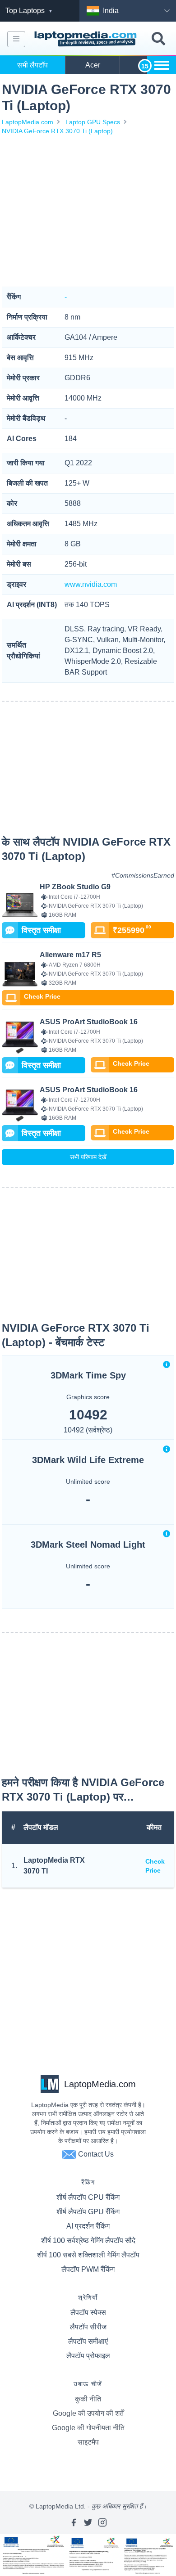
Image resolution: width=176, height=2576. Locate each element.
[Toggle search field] (158, 39)
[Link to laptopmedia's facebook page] (74, 2522)
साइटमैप (88, 2442)
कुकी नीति (88, 2399)
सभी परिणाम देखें (88, 1157)
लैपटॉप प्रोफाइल (88, 2356)
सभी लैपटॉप (32, 65)
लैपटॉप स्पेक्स (88, 2313)
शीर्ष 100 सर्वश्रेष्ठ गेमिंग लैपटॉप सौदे (88, 2240)
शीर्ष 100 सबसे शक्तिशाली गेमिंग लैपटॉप (88, 2255)
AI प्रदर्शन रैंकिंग (88, 2226)
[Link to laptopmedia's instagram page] (102, 2522)
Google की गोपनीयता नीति (88, 2428)
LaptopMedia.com (28, 122)
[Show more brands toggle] (162, 65)
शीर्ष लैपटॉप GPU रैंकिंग (88, 2212)
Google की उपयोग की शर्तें (88, 2413)
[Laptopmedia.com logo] (87, 39)
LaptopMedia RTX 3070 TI (54, 1866)
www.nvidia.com (91, 584)
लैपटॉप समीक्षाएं (88, 2341)
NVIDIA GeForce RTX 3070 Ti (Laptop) (57, 131)
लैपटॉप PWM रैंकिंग (88, 2269)
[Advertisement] (88, 211)
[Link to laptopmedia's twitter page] (88, 2522)
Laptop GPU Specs (93, 122)
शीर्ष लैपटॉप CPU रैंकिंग (88, 2197)
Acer (93, 65)
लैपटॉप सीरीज (88, 2327)
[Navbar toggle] (16, 39)
